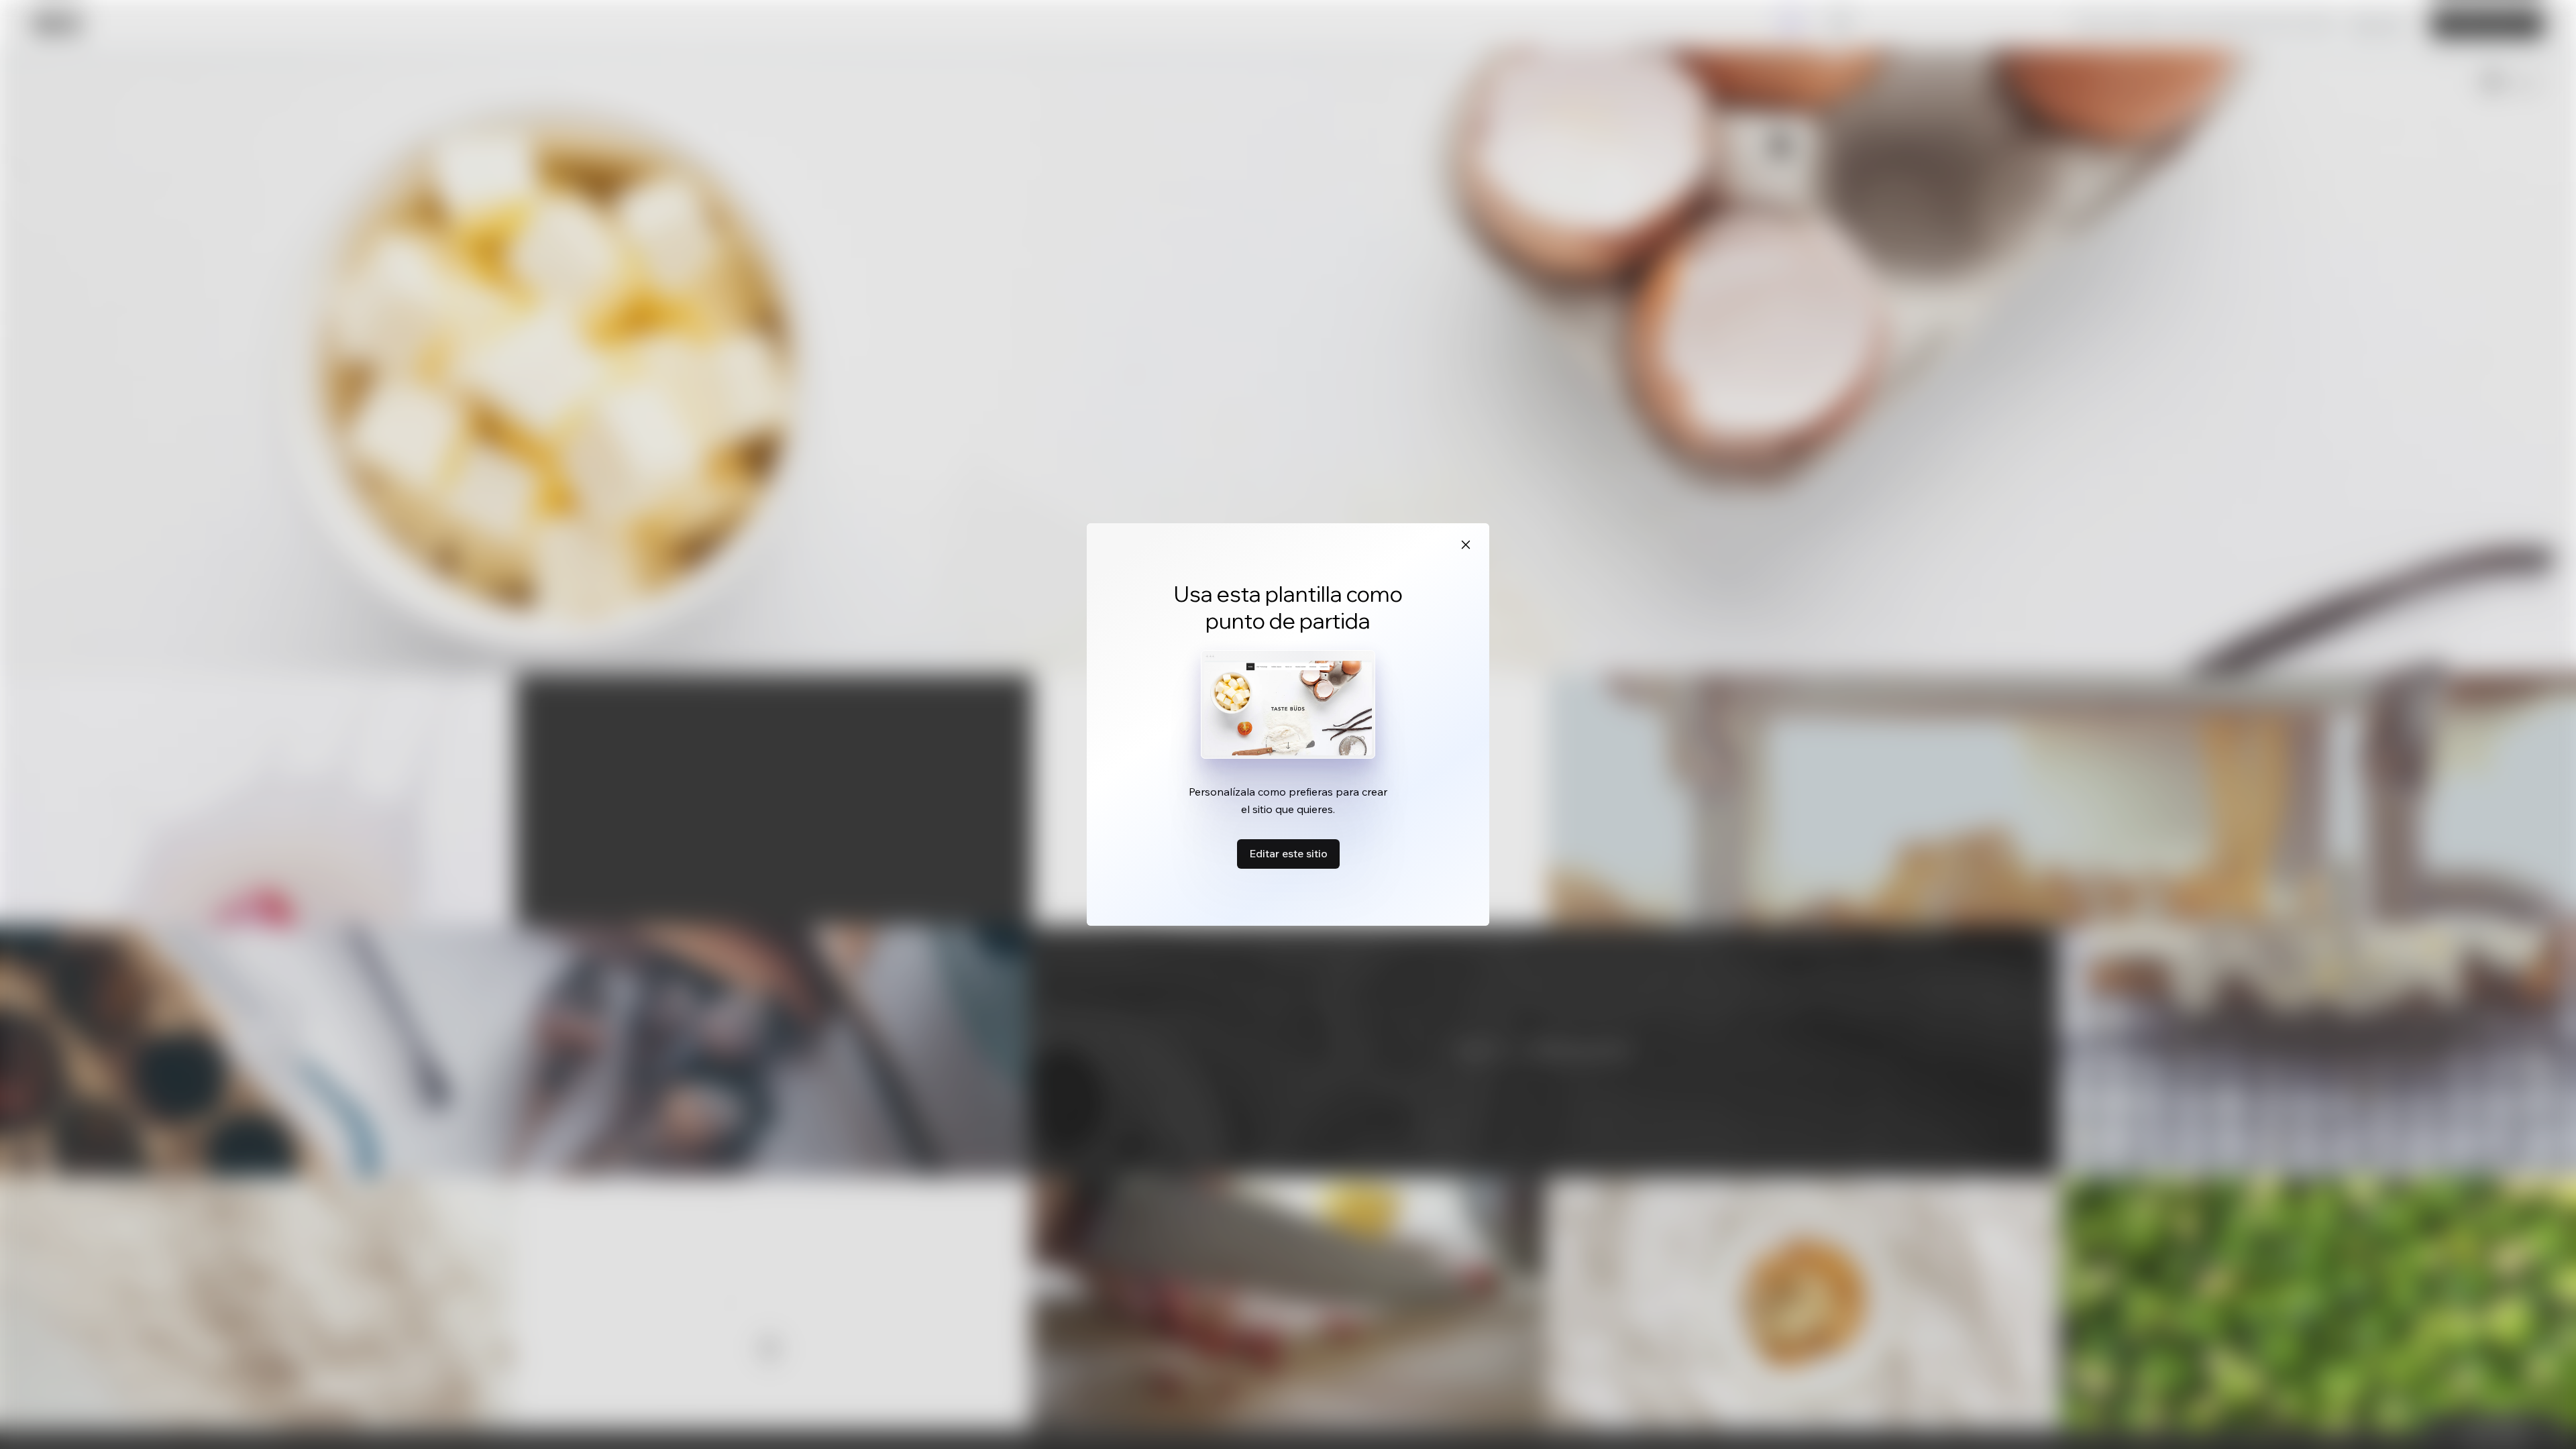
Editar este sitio (1288, 853)
